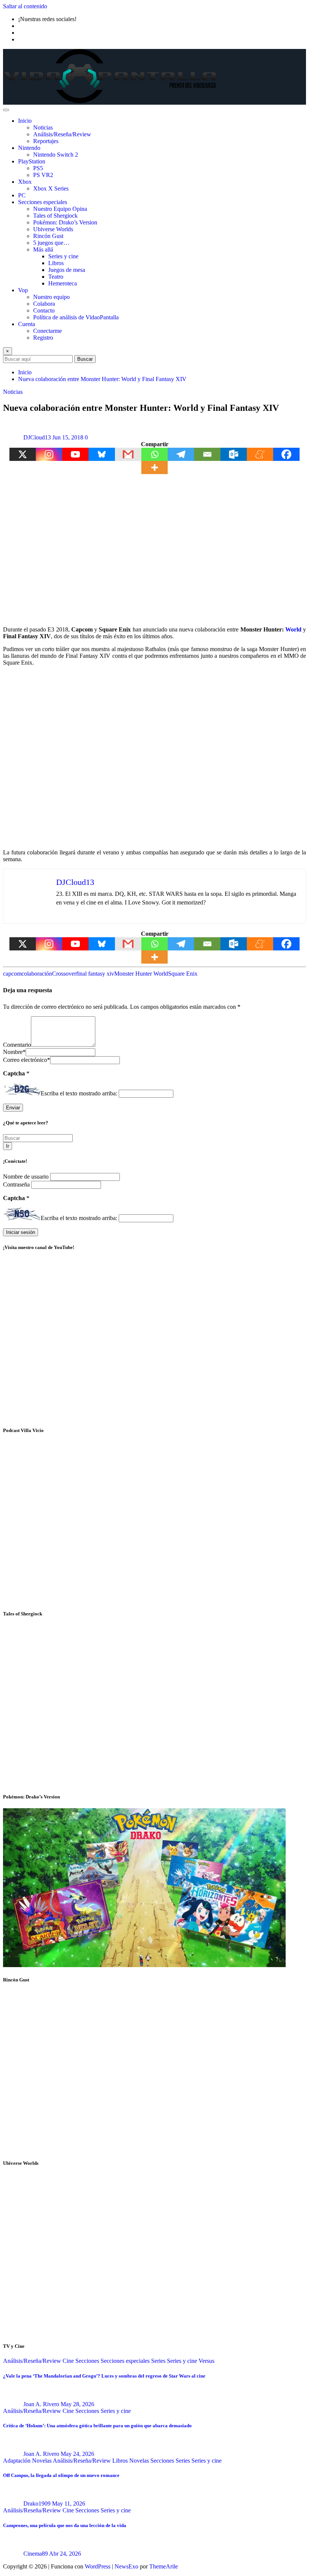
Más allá (43, 249)
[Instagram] (49, 454)
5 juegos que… (51, 243)
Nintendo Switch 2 (56, 155)
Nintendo (29, 148)
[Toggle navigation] (6, 110)
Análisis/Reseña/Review (62, 134)
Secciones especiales (43, 202)
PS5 (38, 168)
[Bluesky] (102, 454)
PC (22, 195)
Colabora (44, 304)
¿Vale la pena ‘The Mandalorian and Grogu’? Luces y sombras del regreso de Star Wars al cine (104, 2376)
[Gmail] (128, 454)
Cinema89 (36, 2554)
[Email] (207, 454)
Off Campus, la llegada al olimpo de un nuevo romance (61, 2475)
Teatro (56, 277)
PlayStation (32, 161)
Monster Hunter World (141, 974)
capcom (12, 974)
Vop (23, 290)
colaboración (37, 974)
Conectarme (47, 331)
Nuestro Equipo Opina (60, 209)
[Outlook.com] (234, 454)
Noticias (43, 127)
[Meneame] (260, 454)
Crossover (64, 974)
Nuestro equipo (51, 297)
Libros (56, 263)
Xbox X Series (51, 188)
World (293, 629)
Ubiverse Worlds (53, 229)
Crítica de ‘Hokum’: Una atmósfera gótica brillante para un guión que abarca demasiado (97, 2426)
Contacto (44, 310)
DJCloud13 (37, 437)
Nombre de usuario (27, 1177)
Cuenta (27, 324)
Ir (8, 1146)
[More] (154, 467)
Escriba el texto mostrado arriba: (79, 1093)
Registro (43, 338)
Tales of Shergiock (55, 216)
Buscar (85, 359)
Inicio (25, 121)
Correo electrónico (27, 1060)
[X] (23, 454)
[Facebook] (286, 454)
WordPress (98, 2566)
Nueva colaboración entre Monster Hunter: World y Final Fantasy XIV (102, 379)
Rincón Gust (48, 236)
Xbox (25, 182)
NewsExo (126, 2566)
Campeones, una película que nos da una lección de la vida (65, 2525)
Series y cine (63, 256)
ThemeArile (164, 2566)
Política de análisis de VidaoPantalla (76, 317)
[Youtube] (75, 454)
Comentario (17, 1045)
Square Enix (183, 974)
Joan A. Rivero (41, 2404)
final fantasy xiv (95, 974)
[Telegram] (181, 454)
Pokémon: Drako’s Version (65, 222)
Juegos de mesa (67, 270)
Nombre (14, 1052)
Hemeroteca (63, 283)
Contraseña (17, 1184)
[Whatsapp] (154, 454)
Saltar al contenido (25, 6)
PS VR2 (43, 175)
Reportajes (46, 141)
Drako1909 (37, 2504)
